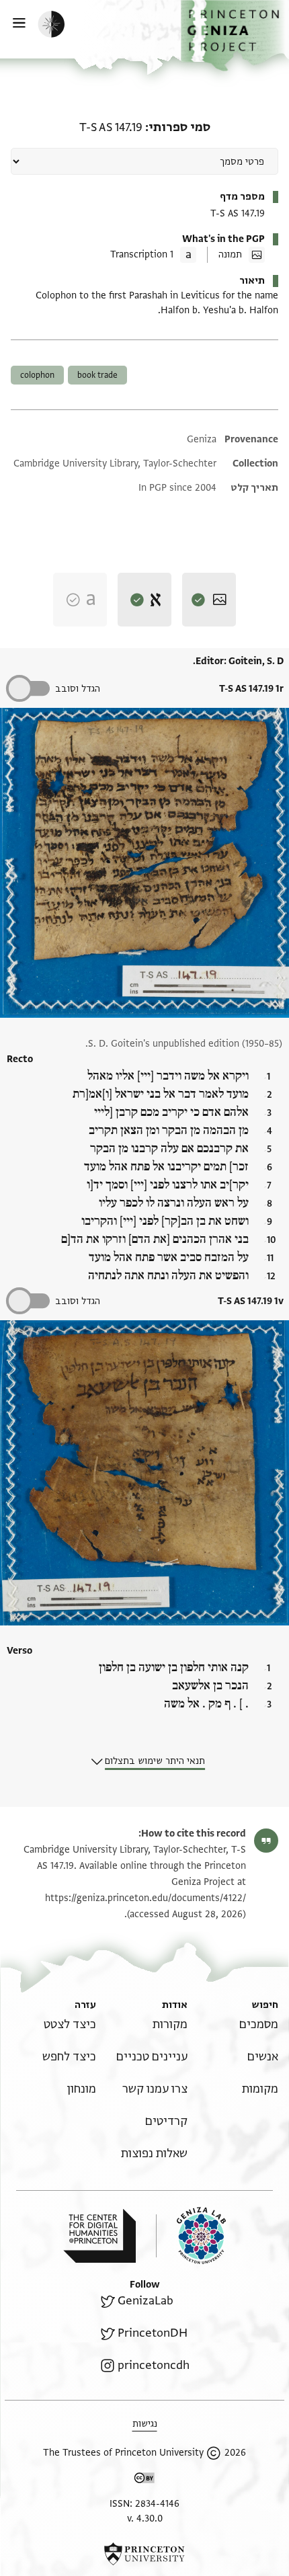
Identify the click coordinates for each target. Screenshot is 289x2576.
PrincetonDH (153, 2333)
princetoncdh (154, 2365)
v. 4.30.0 (145, 2519)
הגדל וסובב (78, 689)
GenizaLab (146, 2301)
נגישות (145, 2424)
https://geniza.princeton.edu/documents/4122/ (146, 1898)
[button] (235, 36)
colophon (37, 375)
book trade (97, 375)
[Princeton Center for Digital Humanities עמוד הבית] (99, 2236)
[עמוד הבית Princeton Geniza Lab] (191, 2236)
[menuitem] (259, 2024)
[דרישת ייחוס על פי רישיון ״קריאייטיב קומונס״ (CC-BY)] (144, 2480)
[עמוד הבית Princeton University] (144, 2554)
